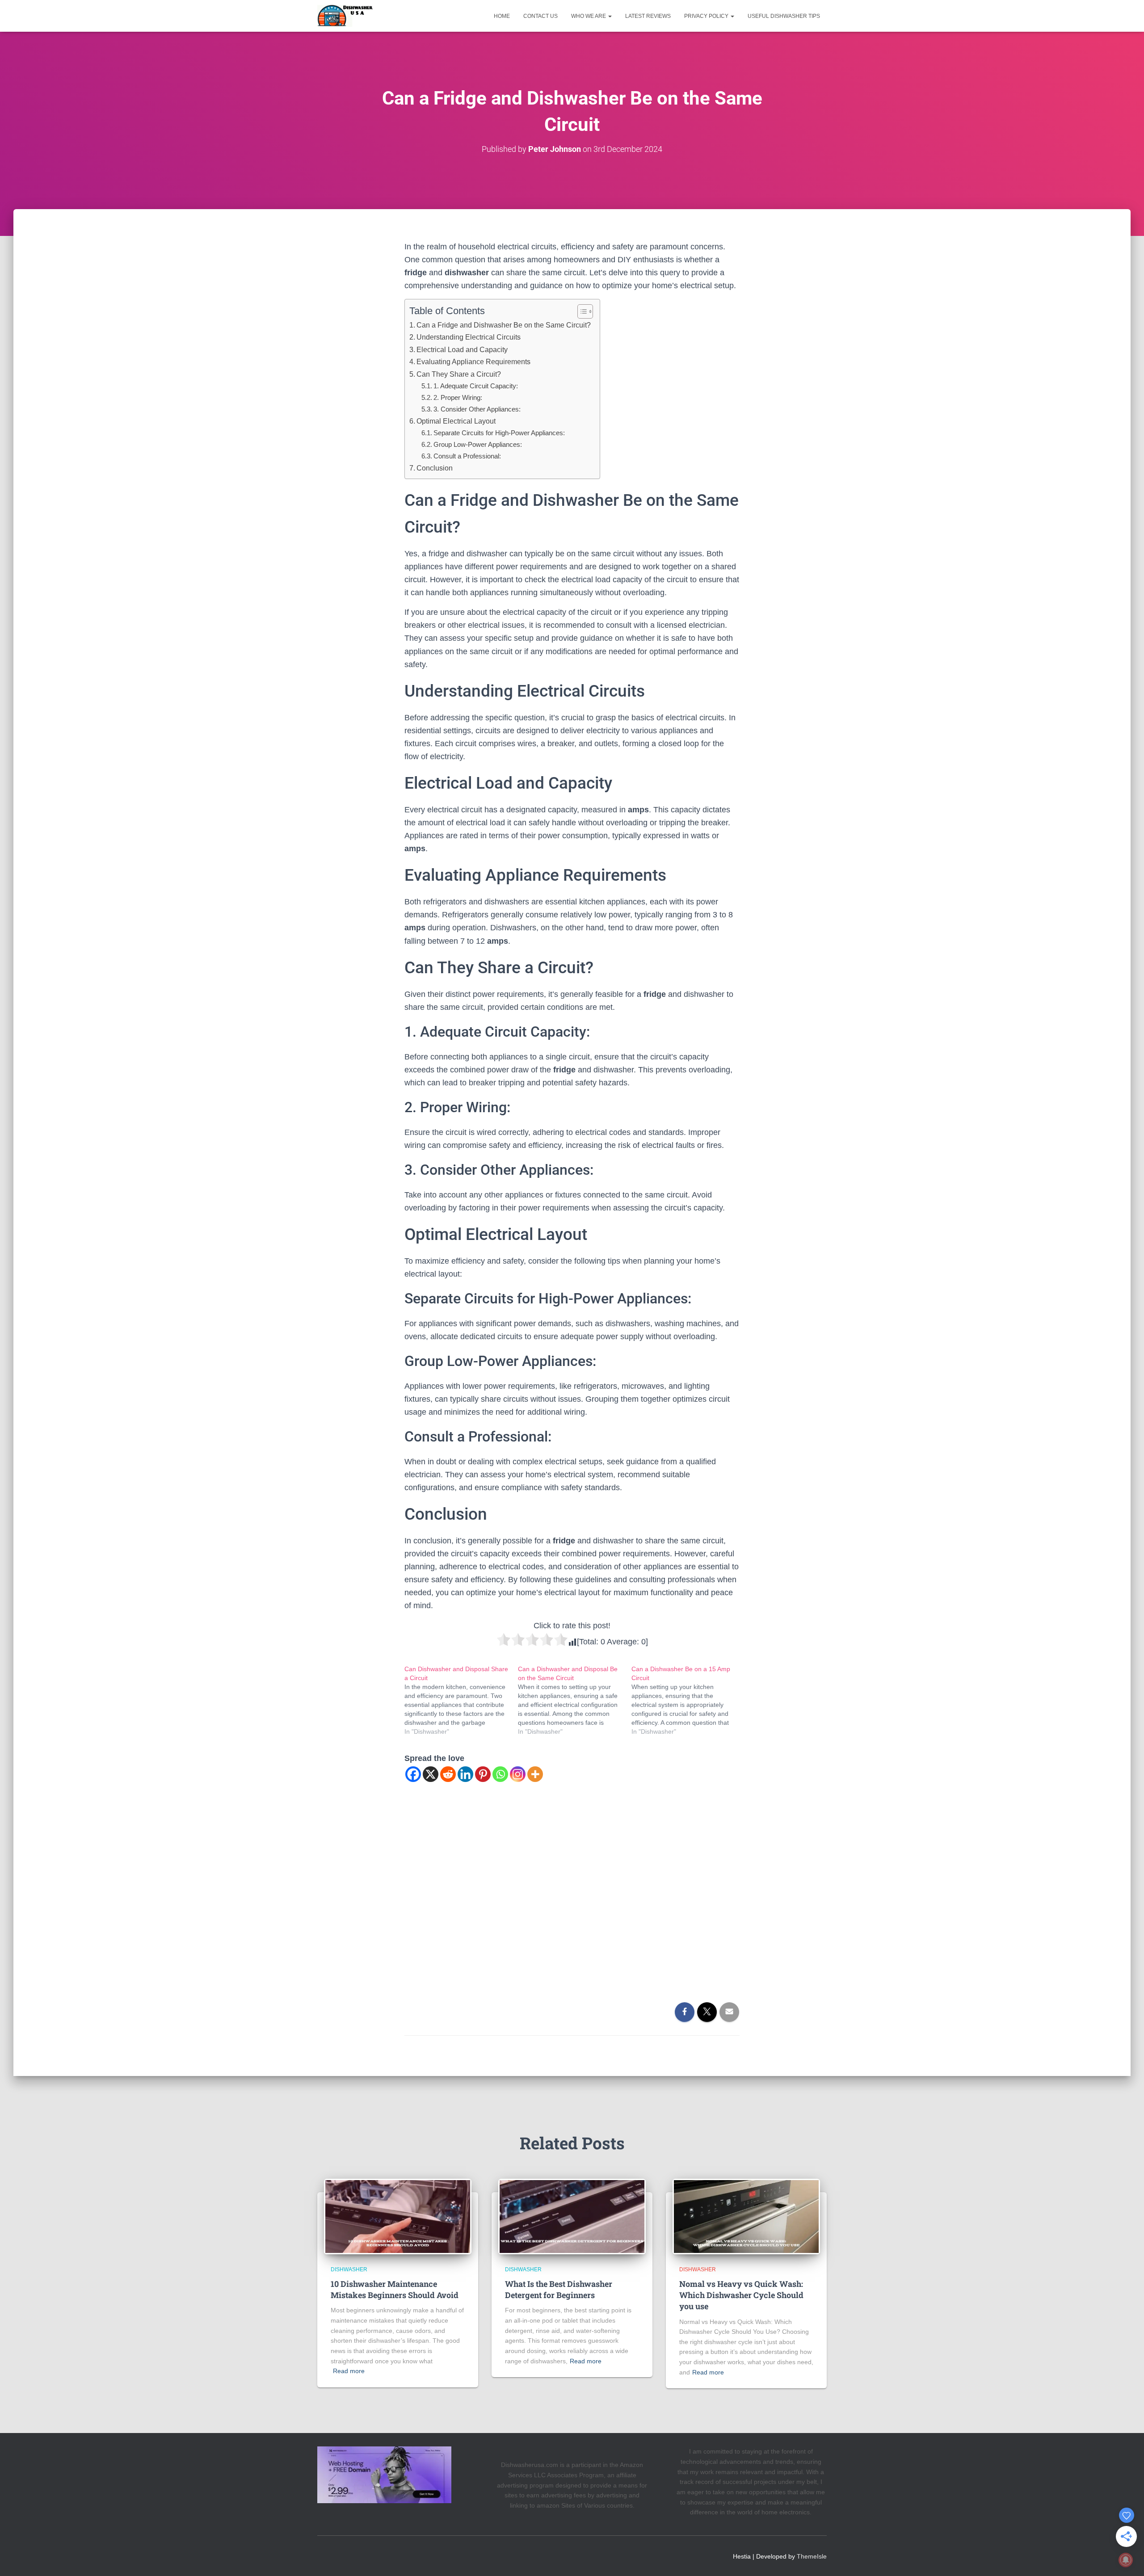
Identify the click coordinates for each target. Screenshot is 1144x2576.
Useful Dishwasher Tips (784, 16)
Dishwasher (349, 2269)
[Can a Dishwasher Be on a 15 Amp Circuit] (688, 1700)
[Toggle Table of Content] (581, 311)
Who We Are (589, 16)
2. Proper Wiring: (458, 397)
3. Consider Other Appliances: (477, 409)
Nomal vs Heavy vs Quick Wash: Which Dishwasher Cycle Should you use (741, 2295)
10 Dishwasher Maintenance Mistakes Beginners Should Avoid (395, 2289)
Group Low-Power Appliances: (478, 444)
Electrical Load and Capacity (462, 349)
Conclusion (435, 468)
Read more (349, 2371)
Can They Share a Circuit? (459, 374)
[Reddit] (448, 1774)
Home (502, 16)
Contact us (540, 16)
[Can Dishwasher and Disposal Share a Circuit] (461, 1700)
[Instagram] (518, 1774)
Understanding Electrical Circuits (469, 337)
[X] (431, 1774)
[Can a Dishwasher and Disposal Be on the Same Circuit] (575, 1700)
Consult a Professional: (467, 456)
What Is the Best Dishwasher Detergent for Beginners (559, 2289)
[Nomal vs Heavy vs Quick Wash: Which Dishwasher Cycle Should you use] (746, 2216)
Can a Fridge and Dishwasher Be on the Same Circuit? (504, 325)
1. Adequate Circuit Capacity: (476, 386)
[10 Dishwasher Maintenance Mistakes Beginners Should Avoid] (398, 2216)
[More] (535, 1774)
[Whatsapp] (500, 1774)
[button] (610, 16)
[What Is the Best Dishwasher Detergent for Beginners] (572, 2216)
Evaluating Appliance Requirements (473, 361)
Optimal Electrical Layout (456, 421)
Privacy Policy (707, 16)
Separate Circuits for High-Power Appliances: (499, 433)
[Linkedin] (465, 1774)
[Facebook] (413, 1774)
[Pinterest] (483, 1774)
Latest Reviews (648, 16)
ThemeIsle (812, 2556)
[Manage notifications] (1126, 2560)
